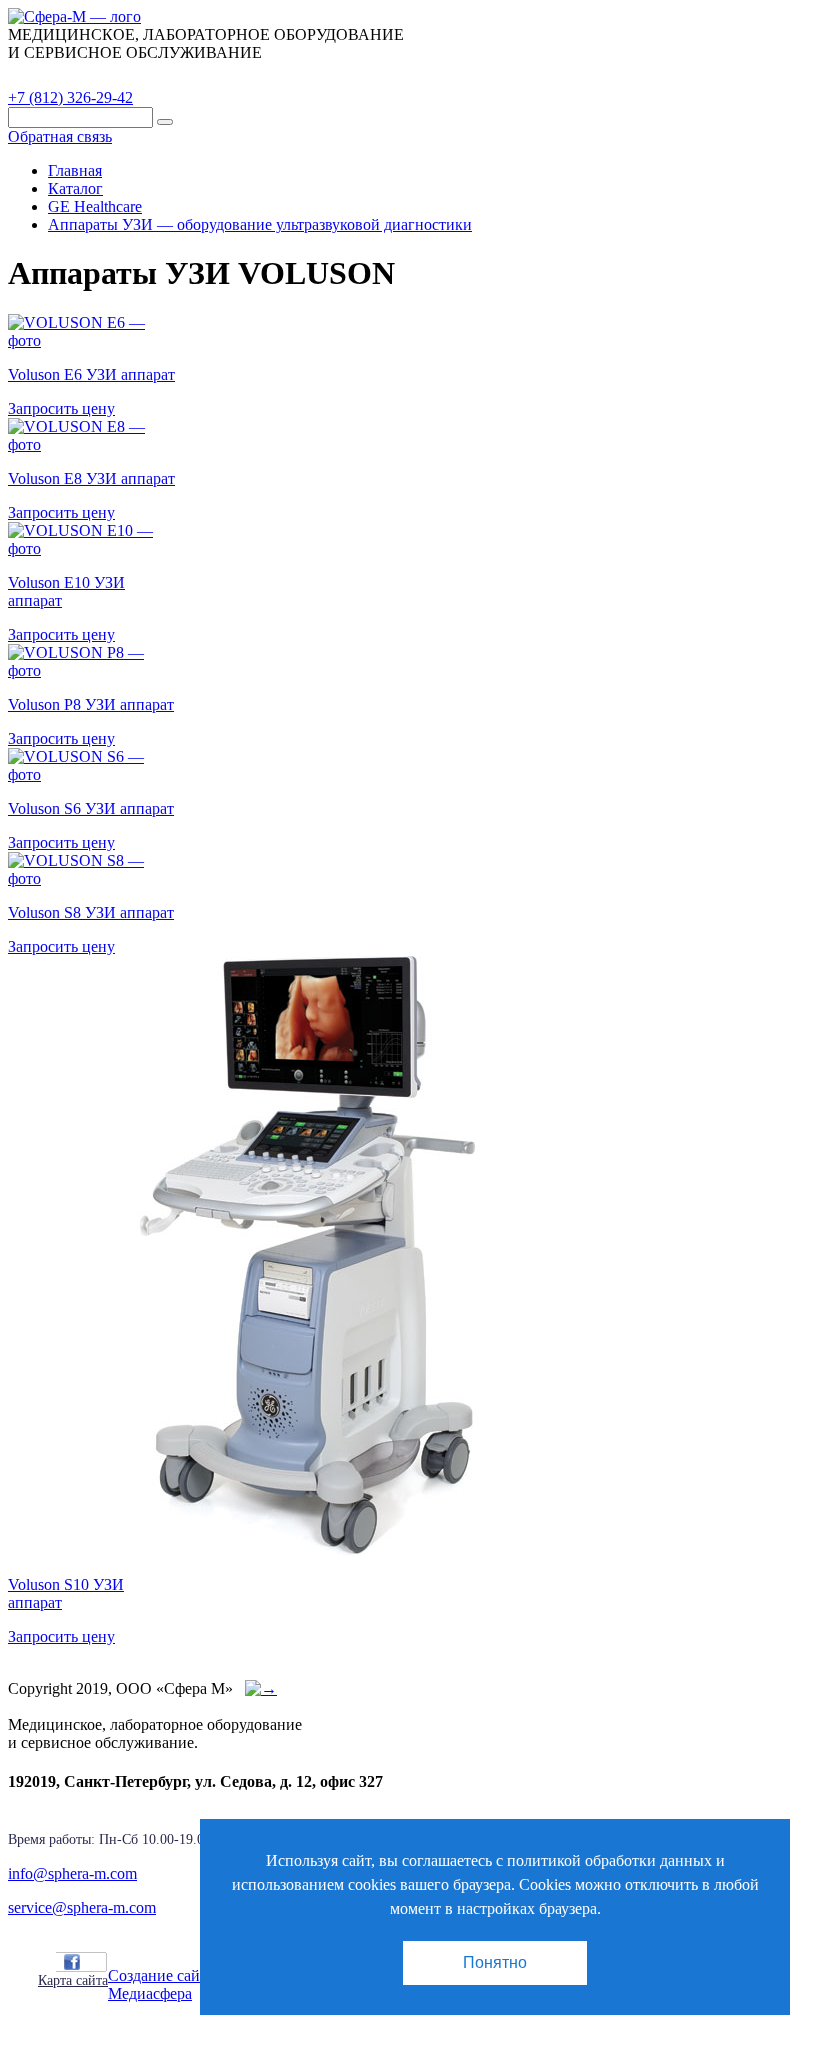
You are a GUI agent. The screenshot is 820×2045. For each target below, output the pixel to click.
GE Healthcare (95, 206)
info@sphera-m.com (72, 1873)
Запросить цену (61, 408)
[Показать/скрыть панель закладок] (48, 1961)
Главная (75, 170)
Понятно (495, 1962)
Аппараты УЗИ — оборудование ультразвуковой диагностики (260, 224)
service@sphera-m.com (82, 1907)
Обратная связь (60, 136)
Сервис (260, 75)
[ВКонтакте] (94, 1962)
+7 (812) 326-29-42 (70, 97)
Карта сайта (73, 1980)
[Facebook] (72, 1962)
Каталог (55, 75)
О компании (159, 75)
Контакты (355, 75)
